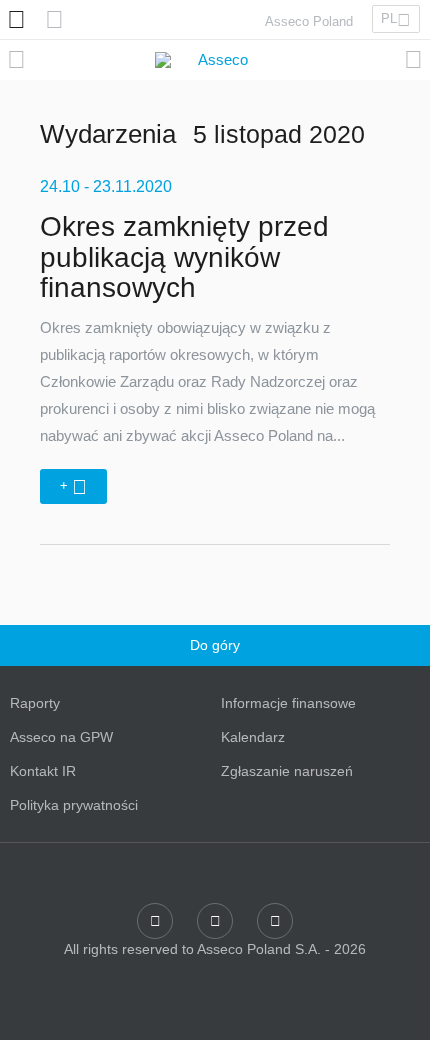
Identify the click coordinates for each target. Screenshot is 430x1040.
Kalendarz (253, 737)
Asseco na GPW (61, 737)
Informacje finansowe (288, 703)
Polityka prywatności (74, 805)
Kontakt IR (43, 771)
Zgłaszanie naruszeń (287, 771)
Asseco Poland (309, 21)
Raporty (35, 703)
